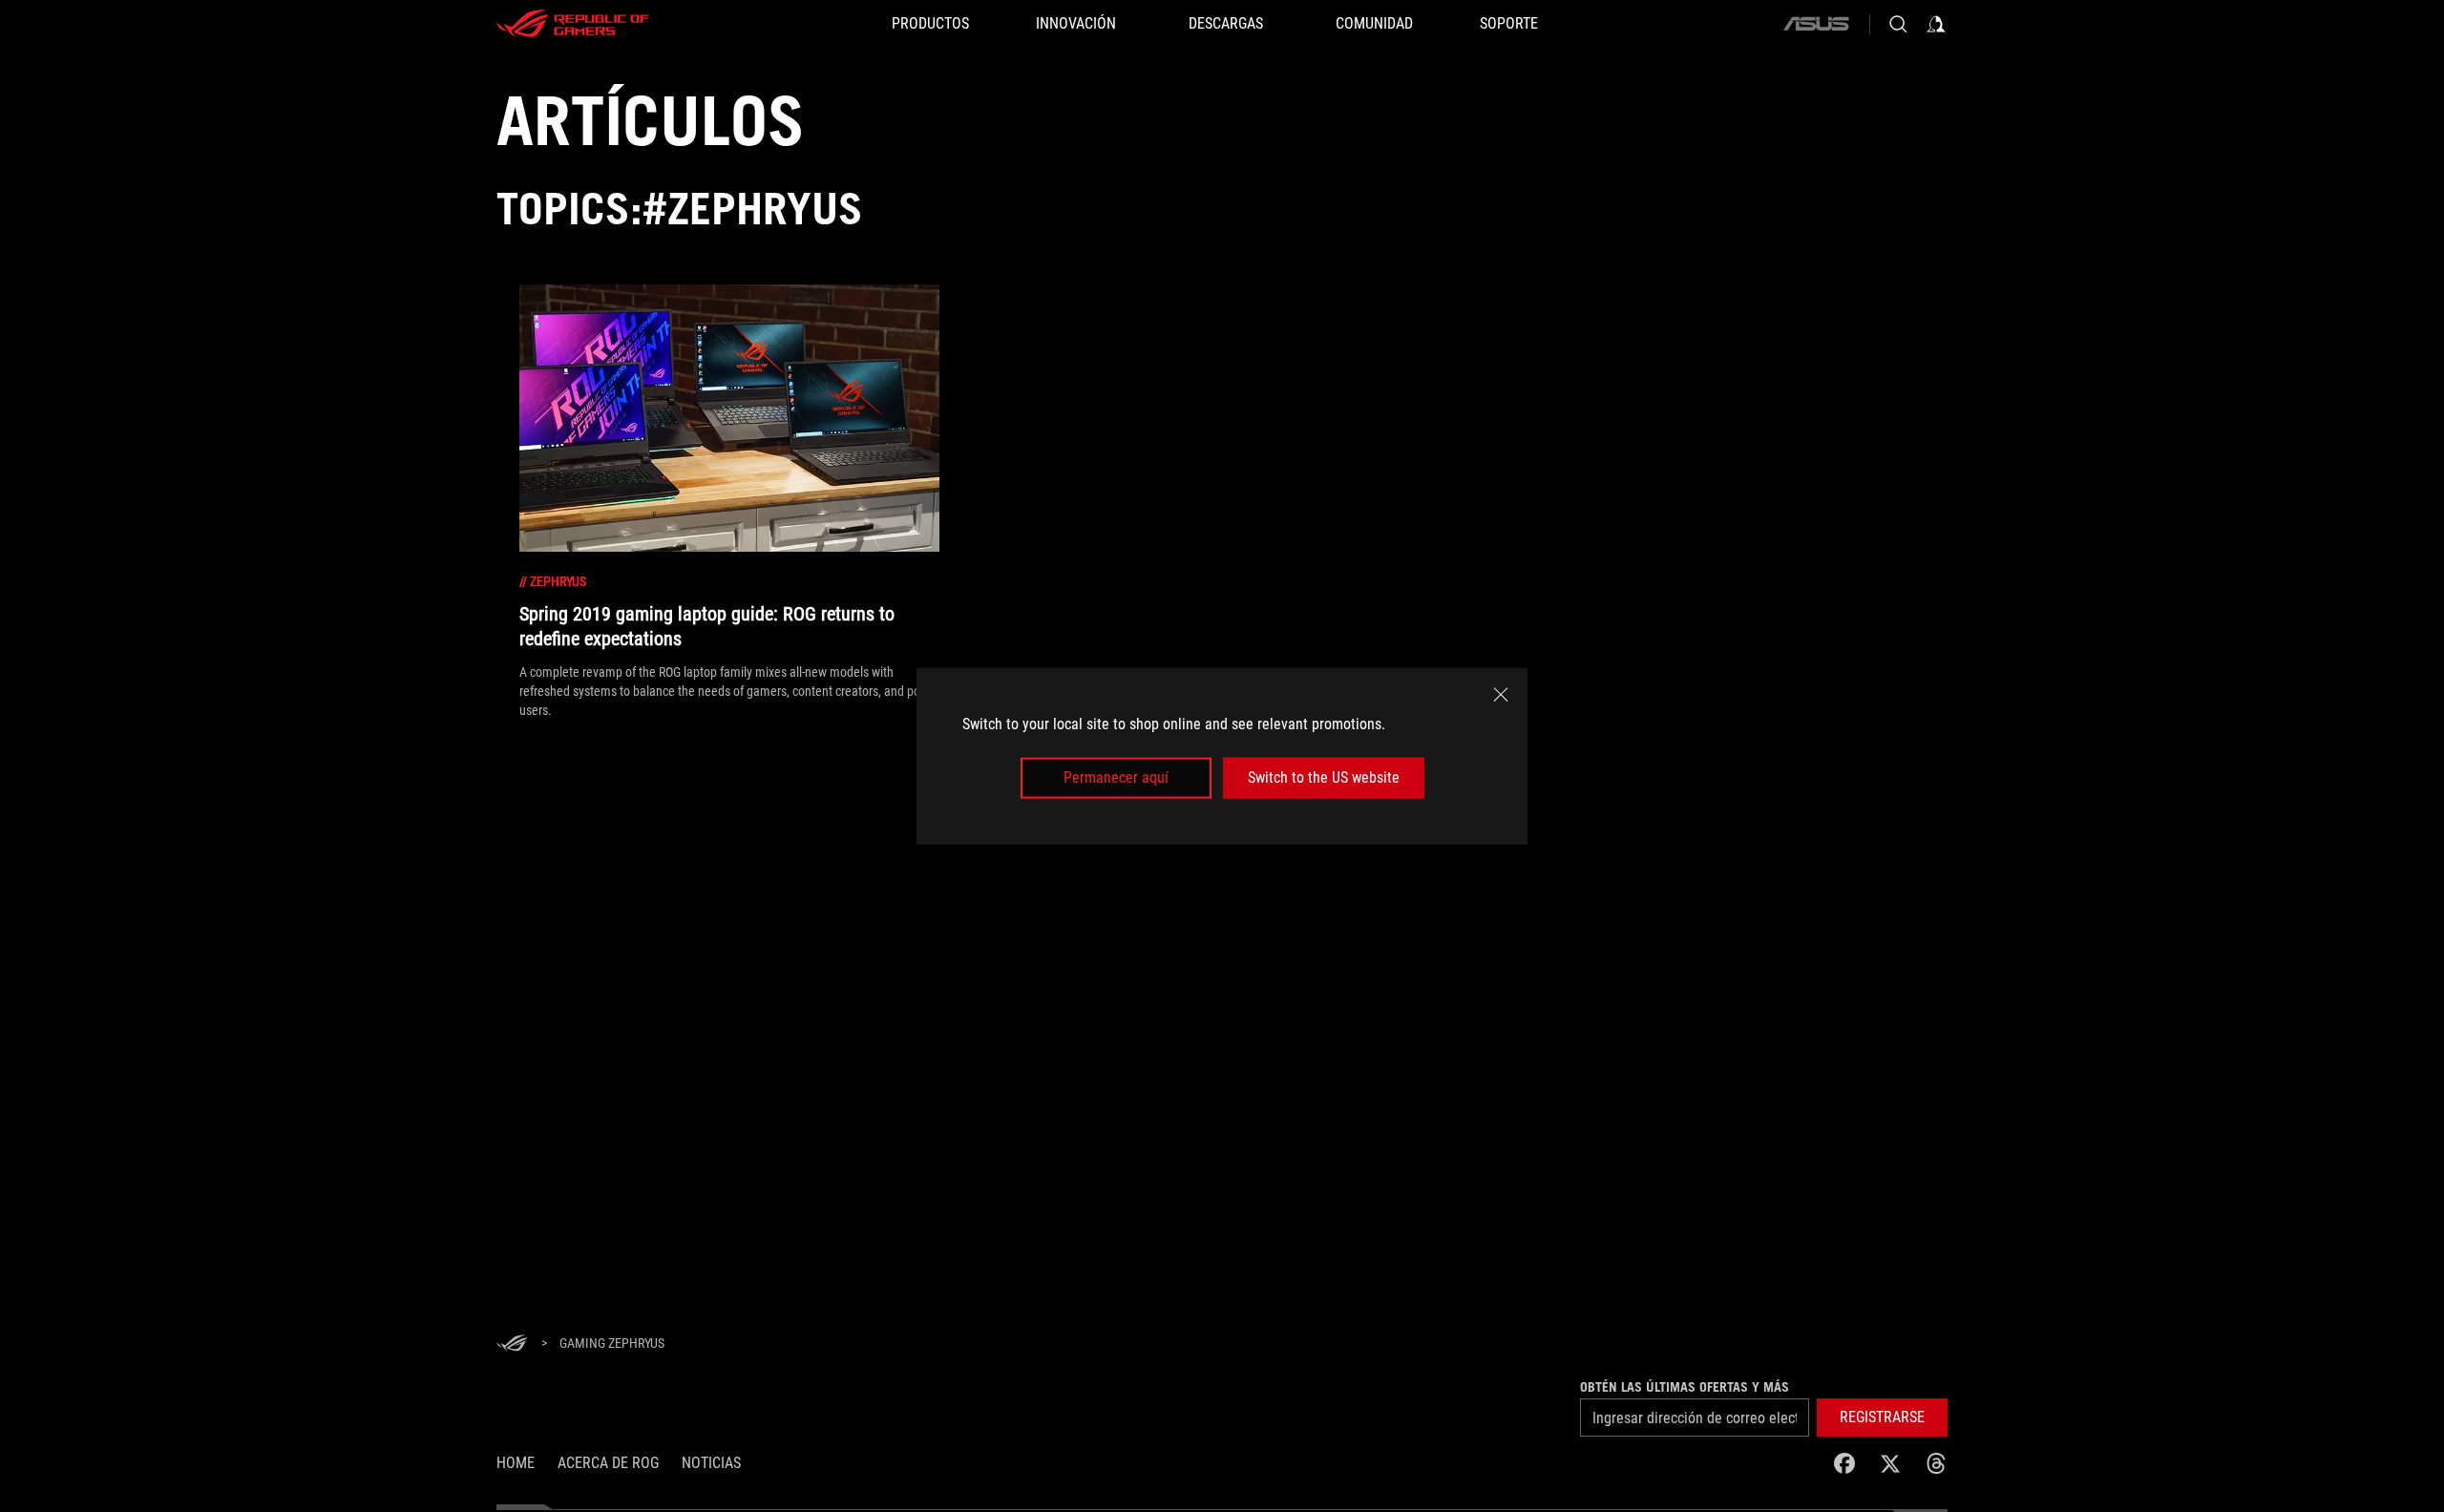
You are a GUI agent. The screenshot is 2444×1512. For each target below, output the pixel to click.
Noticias (711, 1463)
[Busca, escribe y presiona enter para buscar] (1898, 24)
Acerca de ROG (608, 1463)
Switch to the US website (1324, 777)
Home (516, 1463)
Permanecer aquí (1116, 777)
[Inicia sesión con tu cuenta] (1936, 24)
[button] (1882, 1417)
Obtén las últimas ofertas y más (1685, 1387)
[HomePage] (512, 1344)
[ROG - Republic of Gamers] (573, 24)
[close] (1501, 695)
